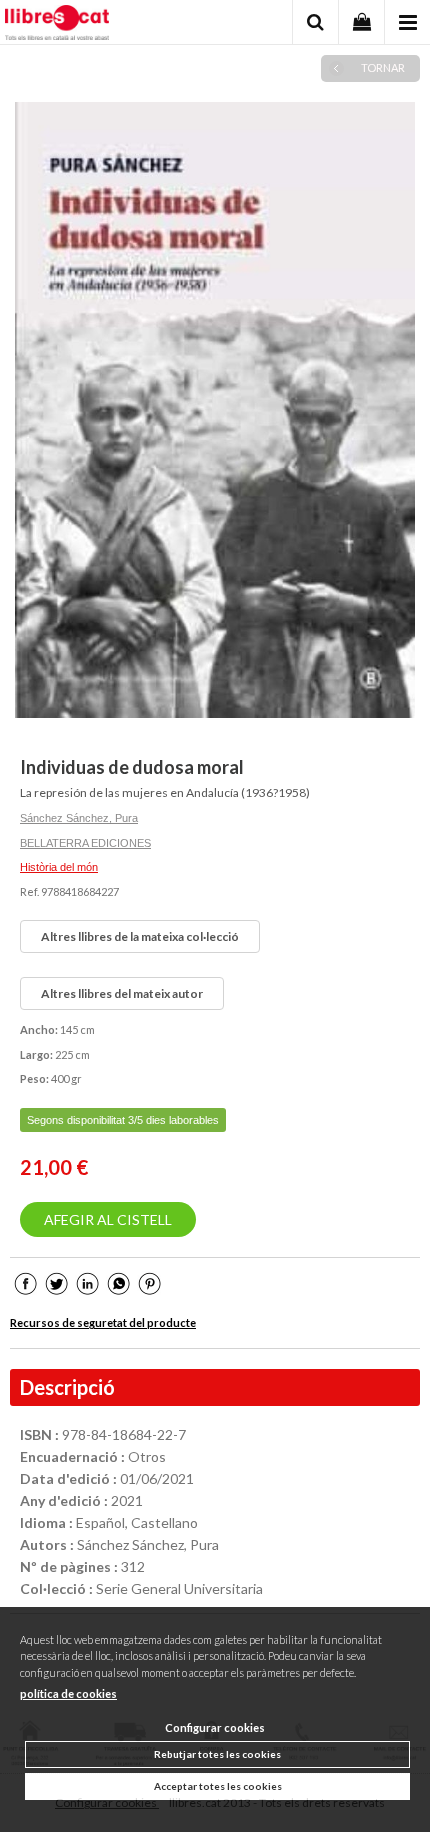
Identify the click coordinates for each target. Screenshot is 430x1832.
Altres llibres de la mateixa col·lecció (140, 936)
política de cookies (68, 1693)
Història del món (59, 867)
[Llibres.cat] (57, 25)
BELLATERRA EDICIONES (85, 843)
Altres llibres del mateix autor (122, 993)
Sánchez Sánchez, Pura (79, 818)
